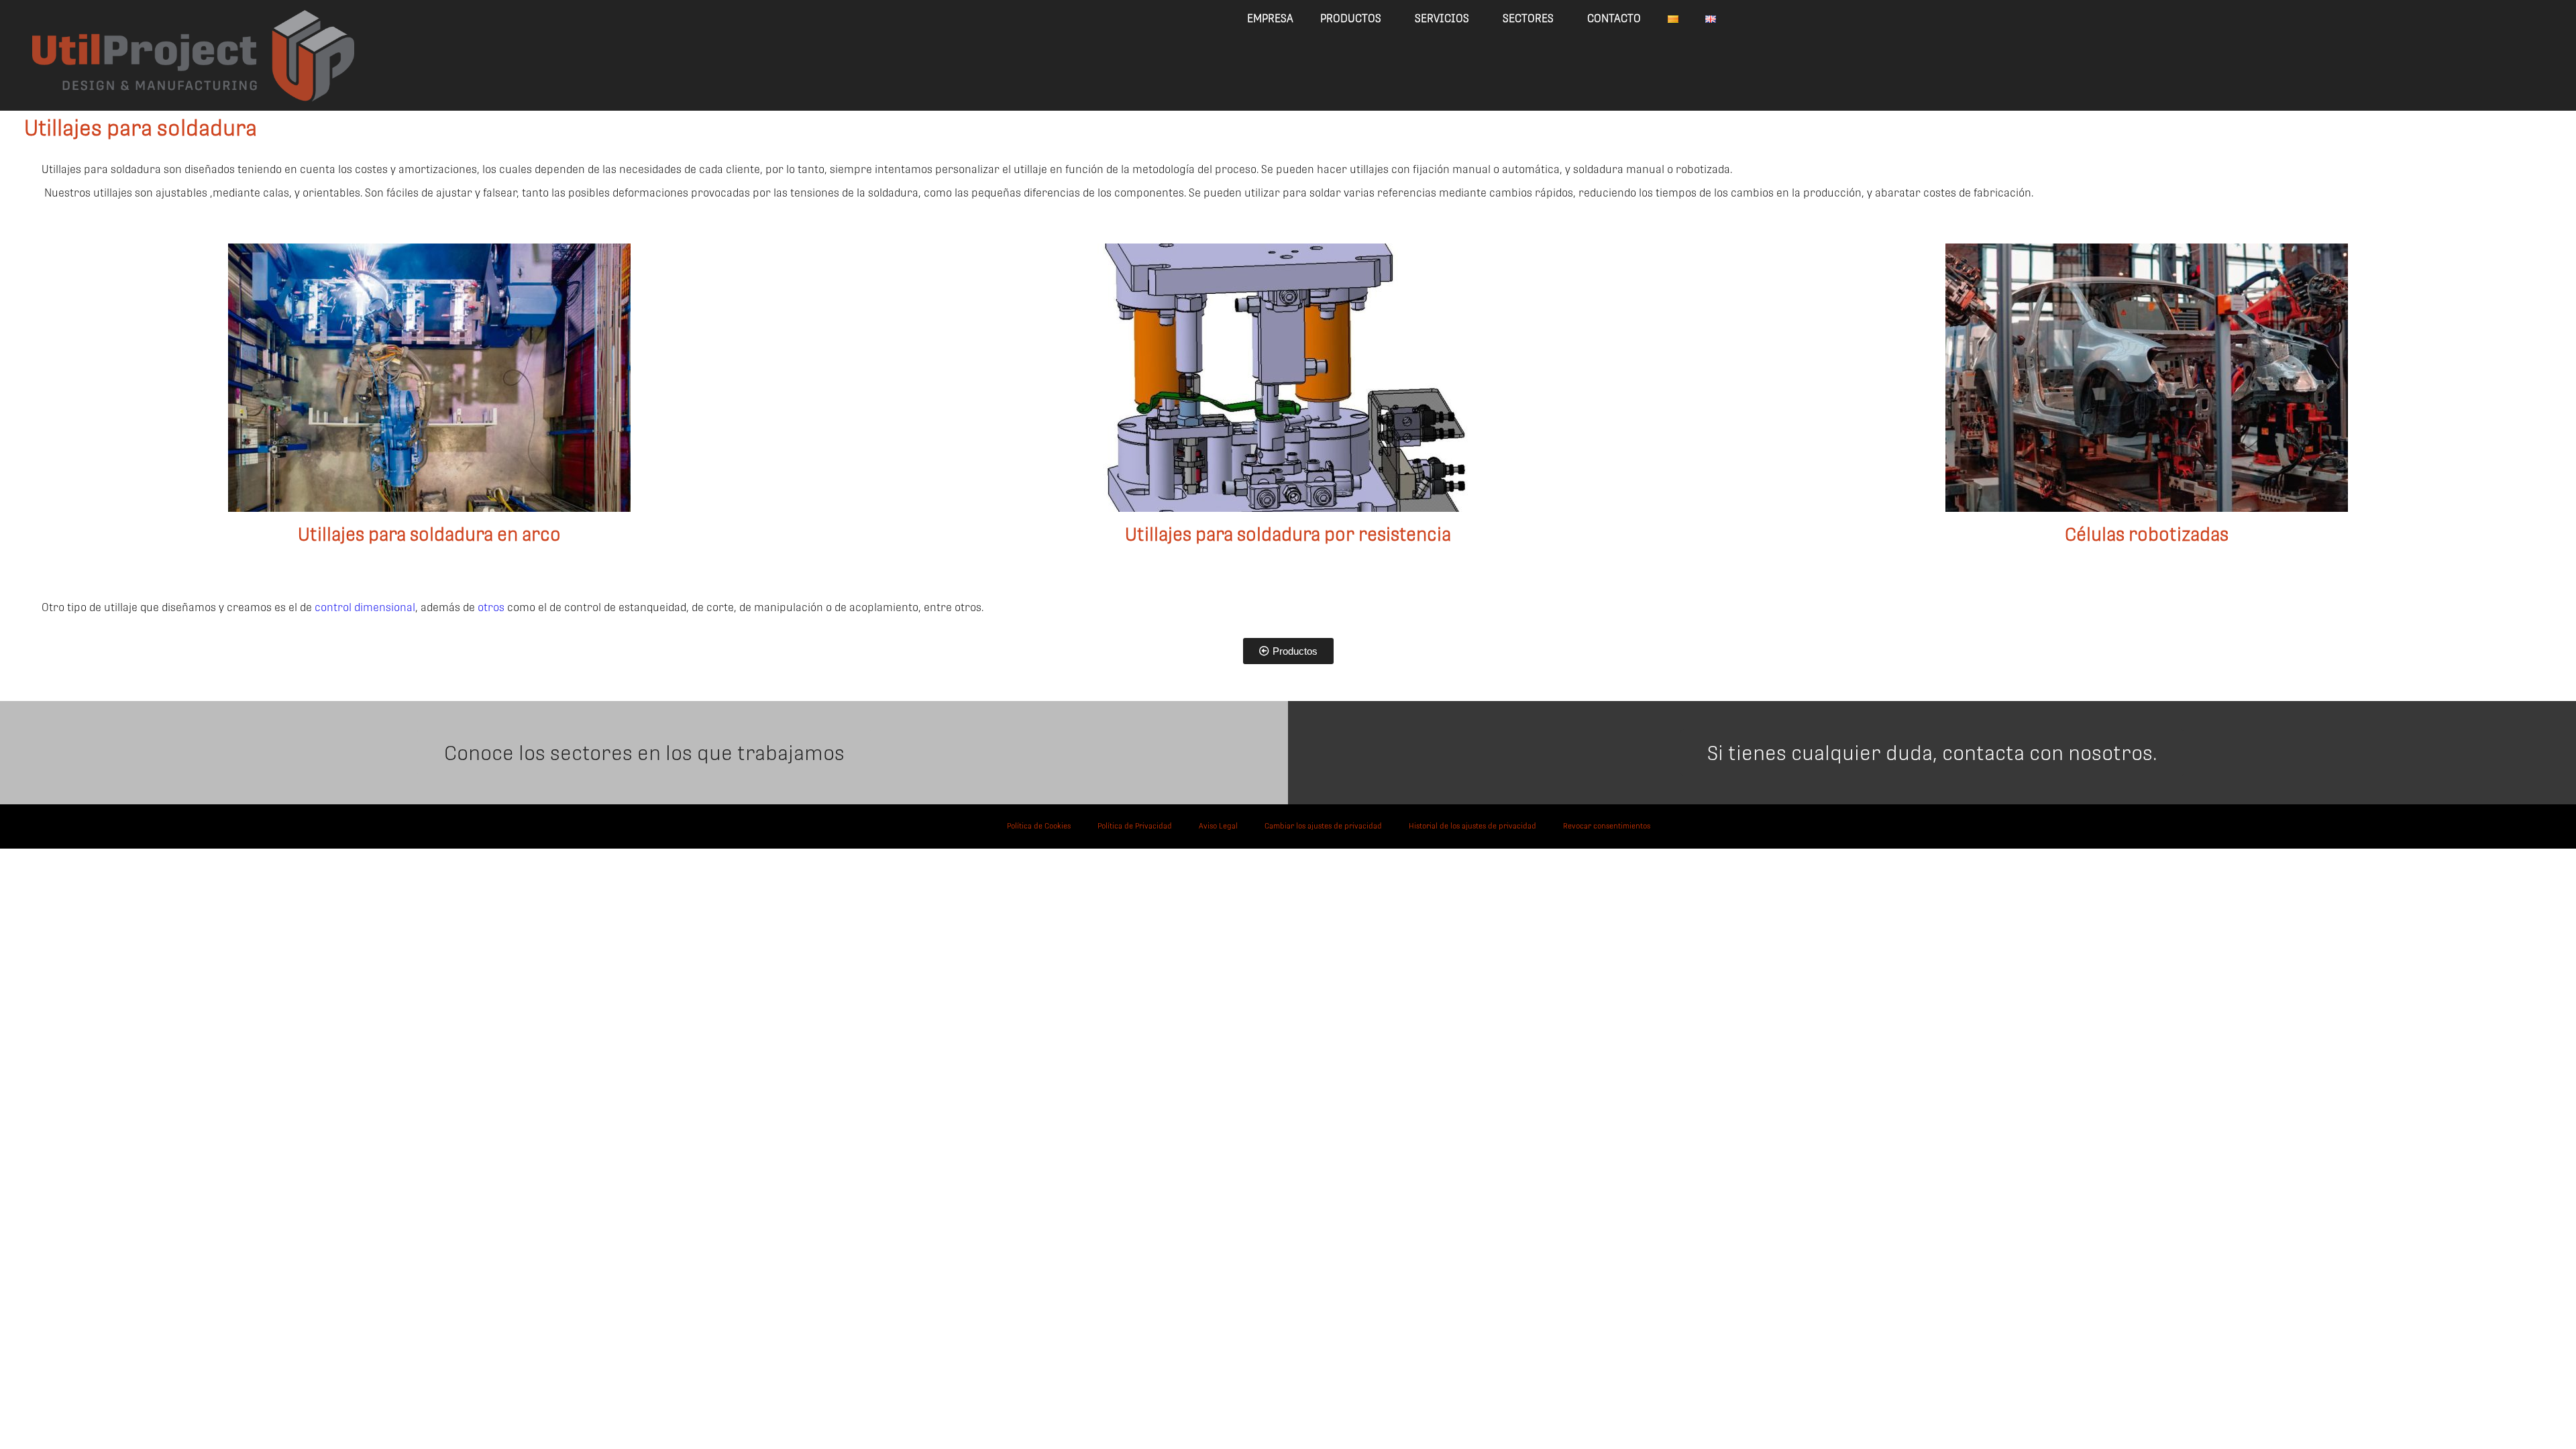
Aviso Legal (1218, 826)
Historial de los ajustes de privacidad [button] (1472, 826)
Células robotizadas (2147, 534)
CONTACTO (1614, 18)
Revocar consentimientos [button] (1607, 826)
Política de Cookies (1039, 826)
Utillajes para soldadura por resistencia (1288, 534)
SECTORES (1528, 18)
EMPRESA (1270, 18)
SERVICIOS (1442, 18)
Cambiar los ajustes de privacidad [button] (1323, 826)
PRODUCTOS (1351, 18)
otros (491, 607)
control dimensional (365, 607)
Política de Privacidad (1135, 826)
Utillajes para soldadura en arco (429, 534)
